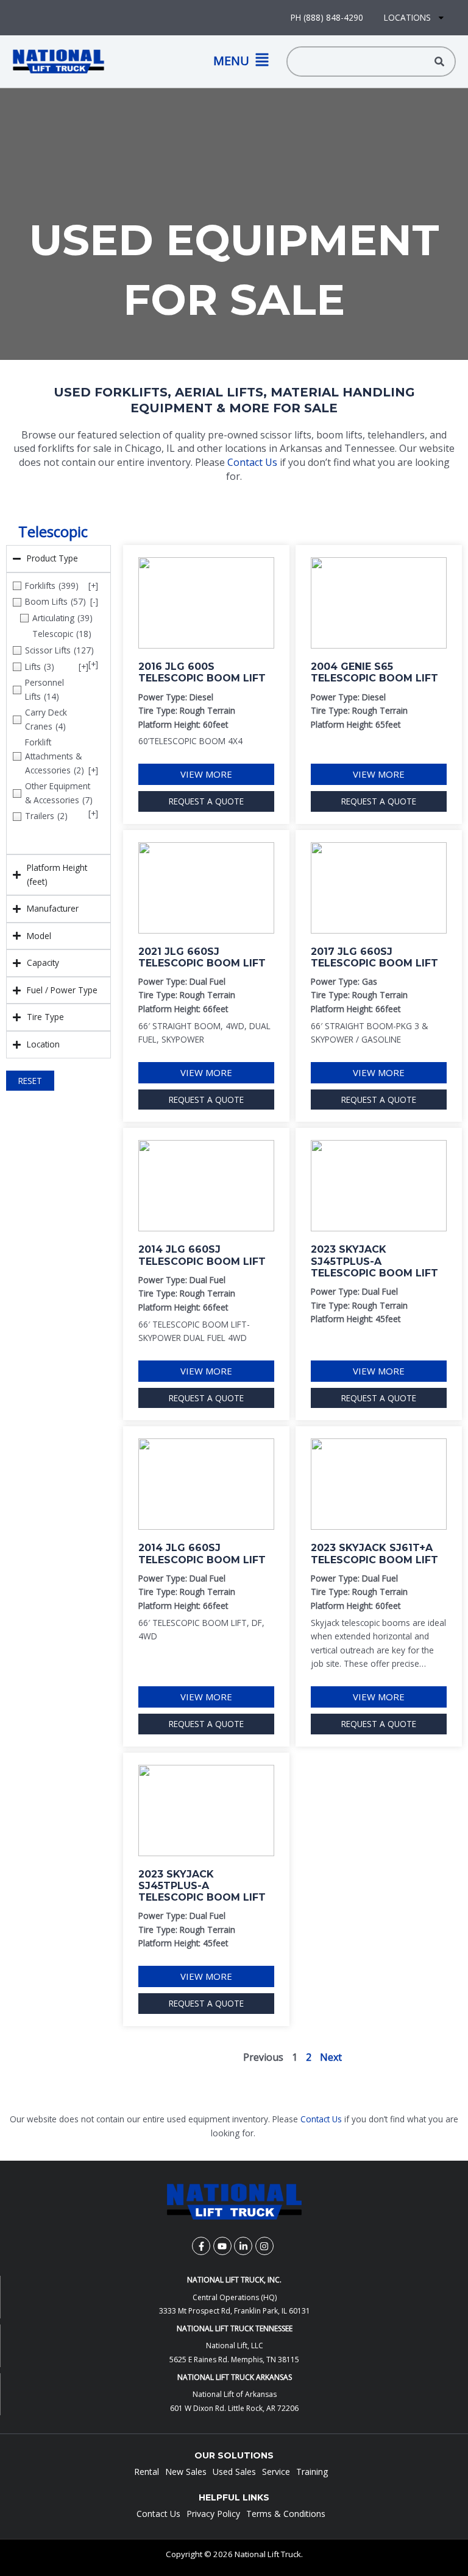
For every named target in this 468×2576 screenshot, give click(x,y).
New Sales (186, 2472)
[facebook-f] (203, 2246)
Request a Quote (206, 801)
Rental (147, 2472)
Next (331, 2057)
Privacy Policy (213, 2514)
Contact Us (252, 462)
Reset (30, 1081)
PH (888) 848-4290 (327, 17)
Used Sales (234, 2472)
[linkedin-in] (245, 2246)
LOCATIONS (407, 17)
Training (312, 2472)
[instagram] (266, 2246)
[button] (190, 61)
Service (276, 2472)
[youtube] (224, 2246)
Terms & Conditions (286, 2514)
